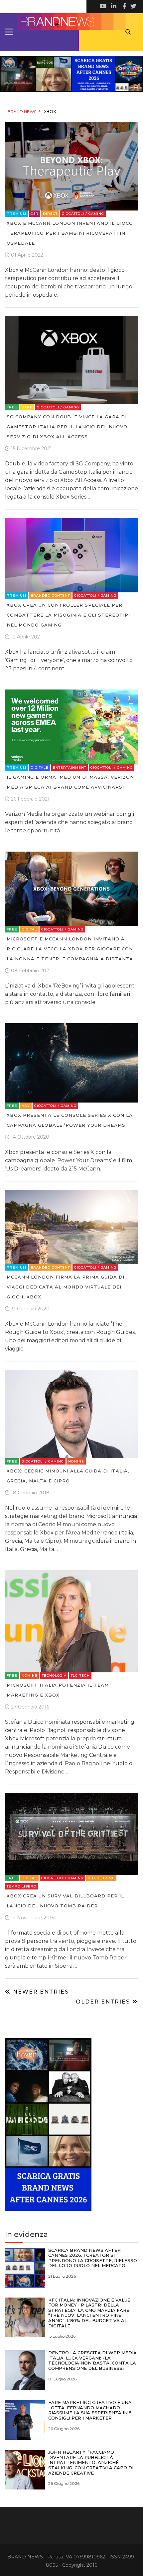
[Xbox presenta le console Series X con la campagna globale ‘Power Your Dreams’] (71, 1063)
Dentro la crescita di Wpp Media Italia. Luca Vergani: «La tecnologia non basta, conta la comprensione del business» (92, 2360)
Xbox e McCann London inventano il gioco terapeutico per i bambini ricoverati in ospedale (70, 233)
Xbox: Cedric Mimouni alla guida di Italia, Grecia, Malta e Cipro (68, 1476)
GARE (27, 407)
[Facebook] (123, 7)
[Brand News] (71, 22)
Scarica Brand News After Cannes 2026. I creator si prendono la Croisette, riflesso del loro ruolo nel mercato (93, 2258)
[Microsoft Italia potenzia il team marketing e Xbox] (71, 1621)
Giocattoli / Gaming (83, 214)
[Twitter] (133, 7)
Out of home (101, 1878)
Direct (50, 214)
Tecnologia (54, 1676)
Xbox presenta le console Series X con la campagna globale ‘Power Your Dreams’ (70, 1120)
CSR (35, 214)
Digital (29, 929)
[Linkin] (113, 7)
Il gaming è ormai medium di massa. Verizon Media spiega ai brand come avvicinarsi (70, 782)
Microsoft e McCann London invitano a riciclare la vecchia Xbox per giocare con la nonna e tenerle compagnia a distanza (70, 949)
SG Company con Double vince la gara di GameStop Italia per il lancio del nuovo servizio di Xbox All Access (67, 427)
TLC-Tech (80, 1676)
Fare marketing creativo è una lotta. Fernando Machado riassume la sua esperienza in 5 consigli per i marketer (90, 2410)
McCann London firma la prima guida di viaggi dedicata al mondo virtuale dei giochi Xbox (66, 1287)
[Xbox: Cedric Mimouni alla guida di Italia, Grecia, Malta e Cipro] (71, 1414)
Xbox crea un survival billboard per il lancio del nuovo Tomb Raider (65, 1901)
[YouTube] (103, 7)
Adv (26, 1106)
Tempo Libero (21, 1886)
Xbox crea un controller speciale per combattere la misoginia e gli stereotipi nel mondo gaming (68, 615)
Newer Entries (40, 1992)
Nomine (76, 1461)
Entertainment (70, 768)
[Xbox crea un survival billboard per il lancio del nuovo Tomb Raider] (71, 1834)
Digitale (40, 768)
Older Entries (104, 2002)
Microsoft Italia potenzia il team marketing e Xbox (58, 1690)
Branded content (50, 596)
